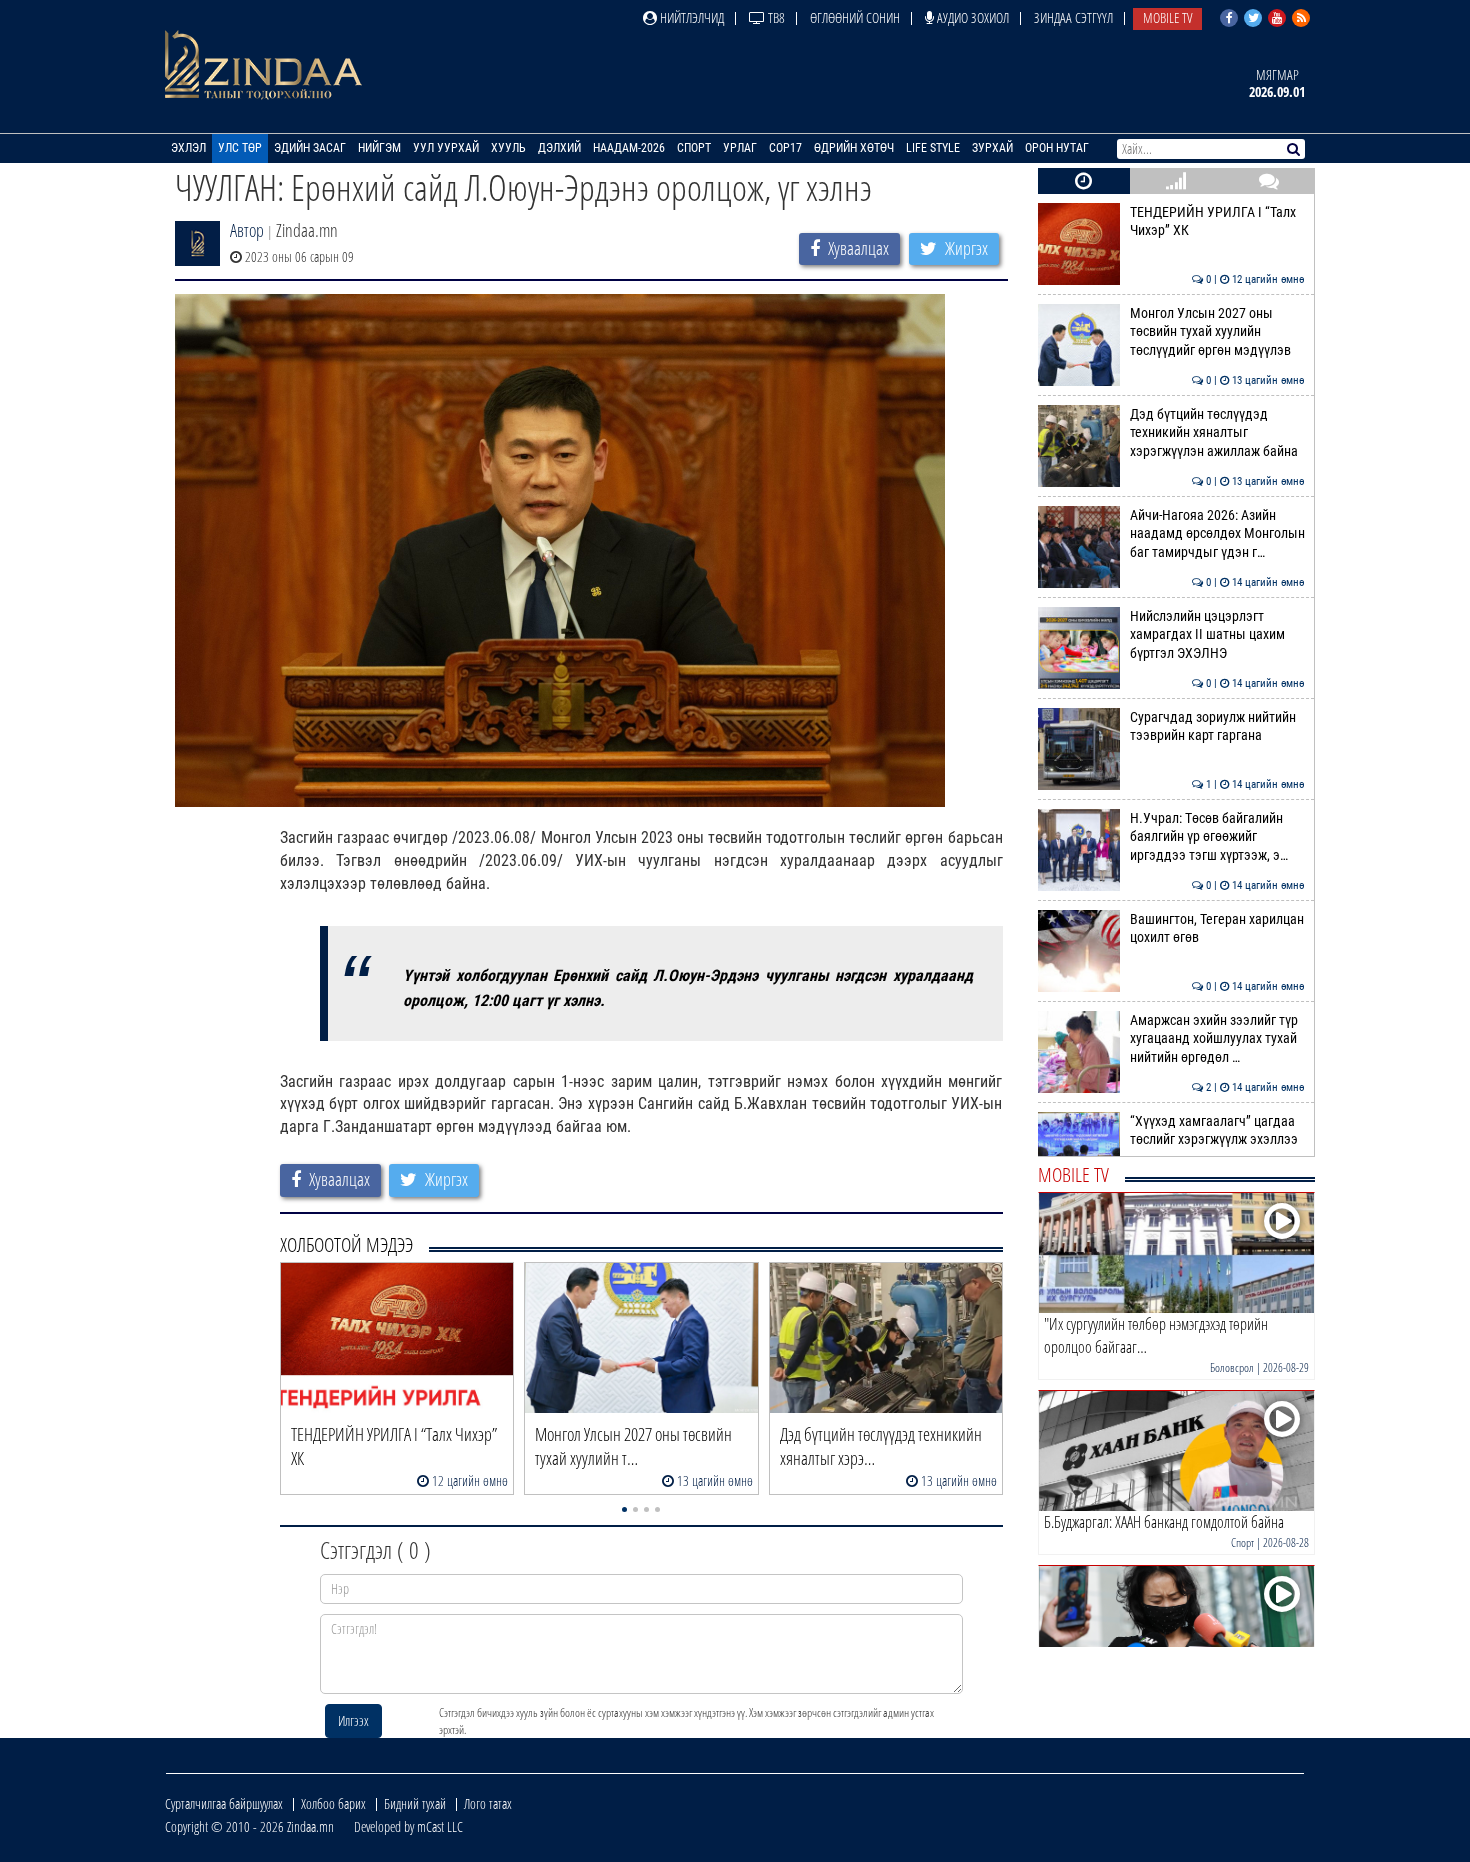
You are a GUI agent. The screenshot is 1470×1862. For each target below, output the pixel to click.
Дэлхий (559, 148)
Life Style (933, 148)
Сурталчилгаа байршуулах (224, 1803)
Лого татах (488, 1803)
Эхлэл (188, 148)
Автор (247, 230)
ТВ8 (775, 17)
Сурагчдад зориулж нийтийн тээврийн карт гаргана (1217, 726)
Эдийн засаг (310, 148)
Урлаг (740, 148)
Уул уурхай (446, 148)
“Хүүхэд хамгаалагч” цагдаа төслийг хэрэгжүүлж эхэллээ (1217, 1130)
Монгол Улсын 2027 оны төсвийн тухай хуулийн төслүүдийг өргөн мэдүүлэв (1217, 332)
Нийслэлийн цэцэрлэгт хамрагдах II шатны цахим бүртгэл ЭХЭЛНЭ (1217, 635)
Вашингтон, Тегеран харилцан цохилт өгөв (1217, 928)
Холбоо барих (333, 1803)
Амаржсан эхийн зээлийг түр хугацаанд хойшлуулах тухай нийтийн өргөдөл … (1217, 1039)
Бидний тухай (415, 1803)
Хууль (508, 148)
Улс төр (240, 148)
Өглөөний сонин (855, 17)
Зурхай (992, 148)
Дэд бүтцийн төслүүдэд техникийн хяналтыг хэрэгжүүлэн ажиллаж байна (1217, 433)
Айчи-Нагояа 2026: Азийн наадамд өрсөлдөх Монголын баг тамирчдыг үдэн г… (1217, 534)
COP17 (785, 148)
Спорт (694, 148)
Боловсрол (1232, 1367)
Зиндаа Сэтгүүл (1073, 17)
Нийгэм (379, 148)
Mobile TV (1167, 17)
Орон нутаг (1057, 148)
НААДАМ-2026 (629, 148)
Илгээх (353, 1720)
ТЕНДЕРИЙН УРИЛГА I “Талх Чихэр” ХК (1217, 221)
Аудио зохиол (971, 17)
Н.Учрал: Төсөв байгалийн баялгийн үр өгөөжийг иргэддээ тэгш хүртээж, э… (1217, 837)
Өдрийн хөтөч (854, 148)
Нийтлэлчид (690, 17)
